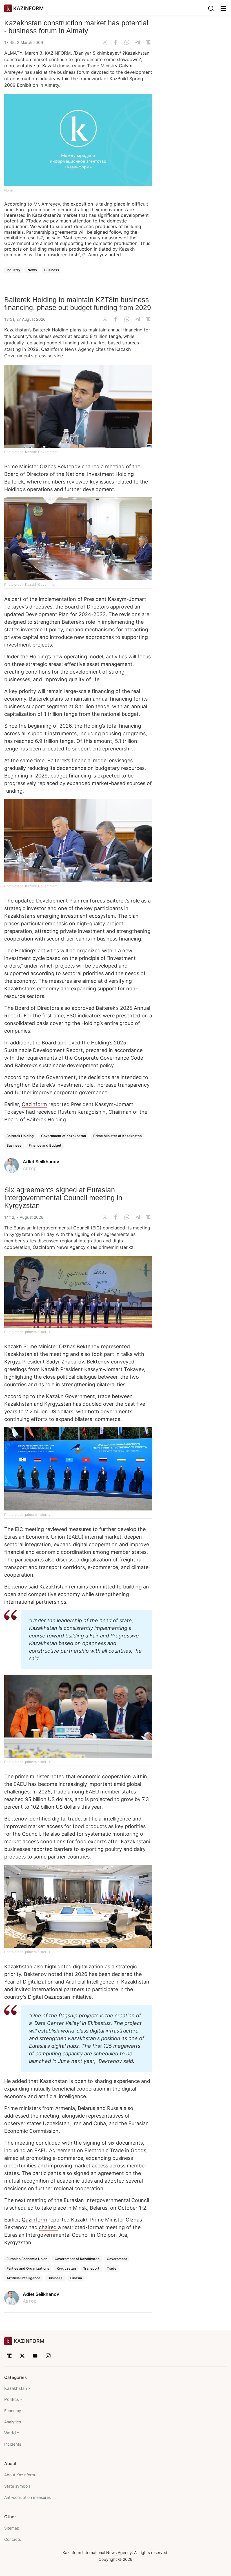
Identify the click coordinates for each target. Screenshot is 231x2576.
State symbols (17, 2486)
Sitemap (12, 2528)
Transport (91, 2268)
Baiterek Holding (20, 1136)
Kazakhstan (16, 2388)
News (32, 270)
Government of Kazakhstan (64, 1136)
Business (52, 270)
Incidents (13, 2444)
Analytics (13, 2422)
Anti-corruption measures (27, 2497)
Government (117, 2259)
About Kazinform (20, 2475)
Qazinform (52, 349)
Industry (13, 270)
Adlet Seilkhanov (41, 1162)
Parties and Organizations (28, 2268)
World (10, 2433)
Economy (13, 2411)
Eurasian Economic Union (27, 2259)
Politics (12, 2399)
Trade (112, 2268)
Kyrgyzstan (66, 2268)
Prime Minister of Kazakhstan (117, 1136)
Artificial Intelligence (23, 2278)
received (46, 1112)
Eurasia (76, 2278)
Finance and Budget (45, 1145)
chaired (48, 2227)
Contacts (13, 2539)
